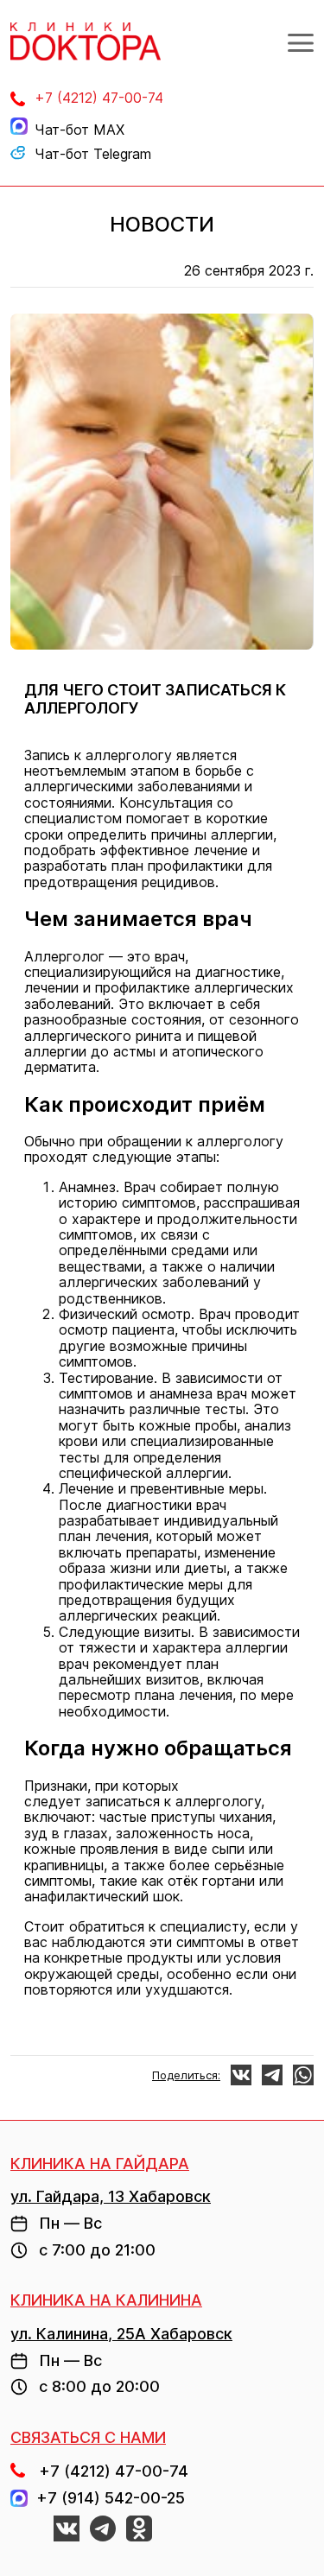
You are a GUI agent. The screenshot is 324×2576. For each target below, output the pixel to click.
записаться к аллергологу (173, 1801)
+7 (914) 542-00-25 (106, 2498)
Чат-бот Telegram (93, 154)
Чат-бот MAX (79, 130)
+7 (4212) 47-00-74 (99, 98)
